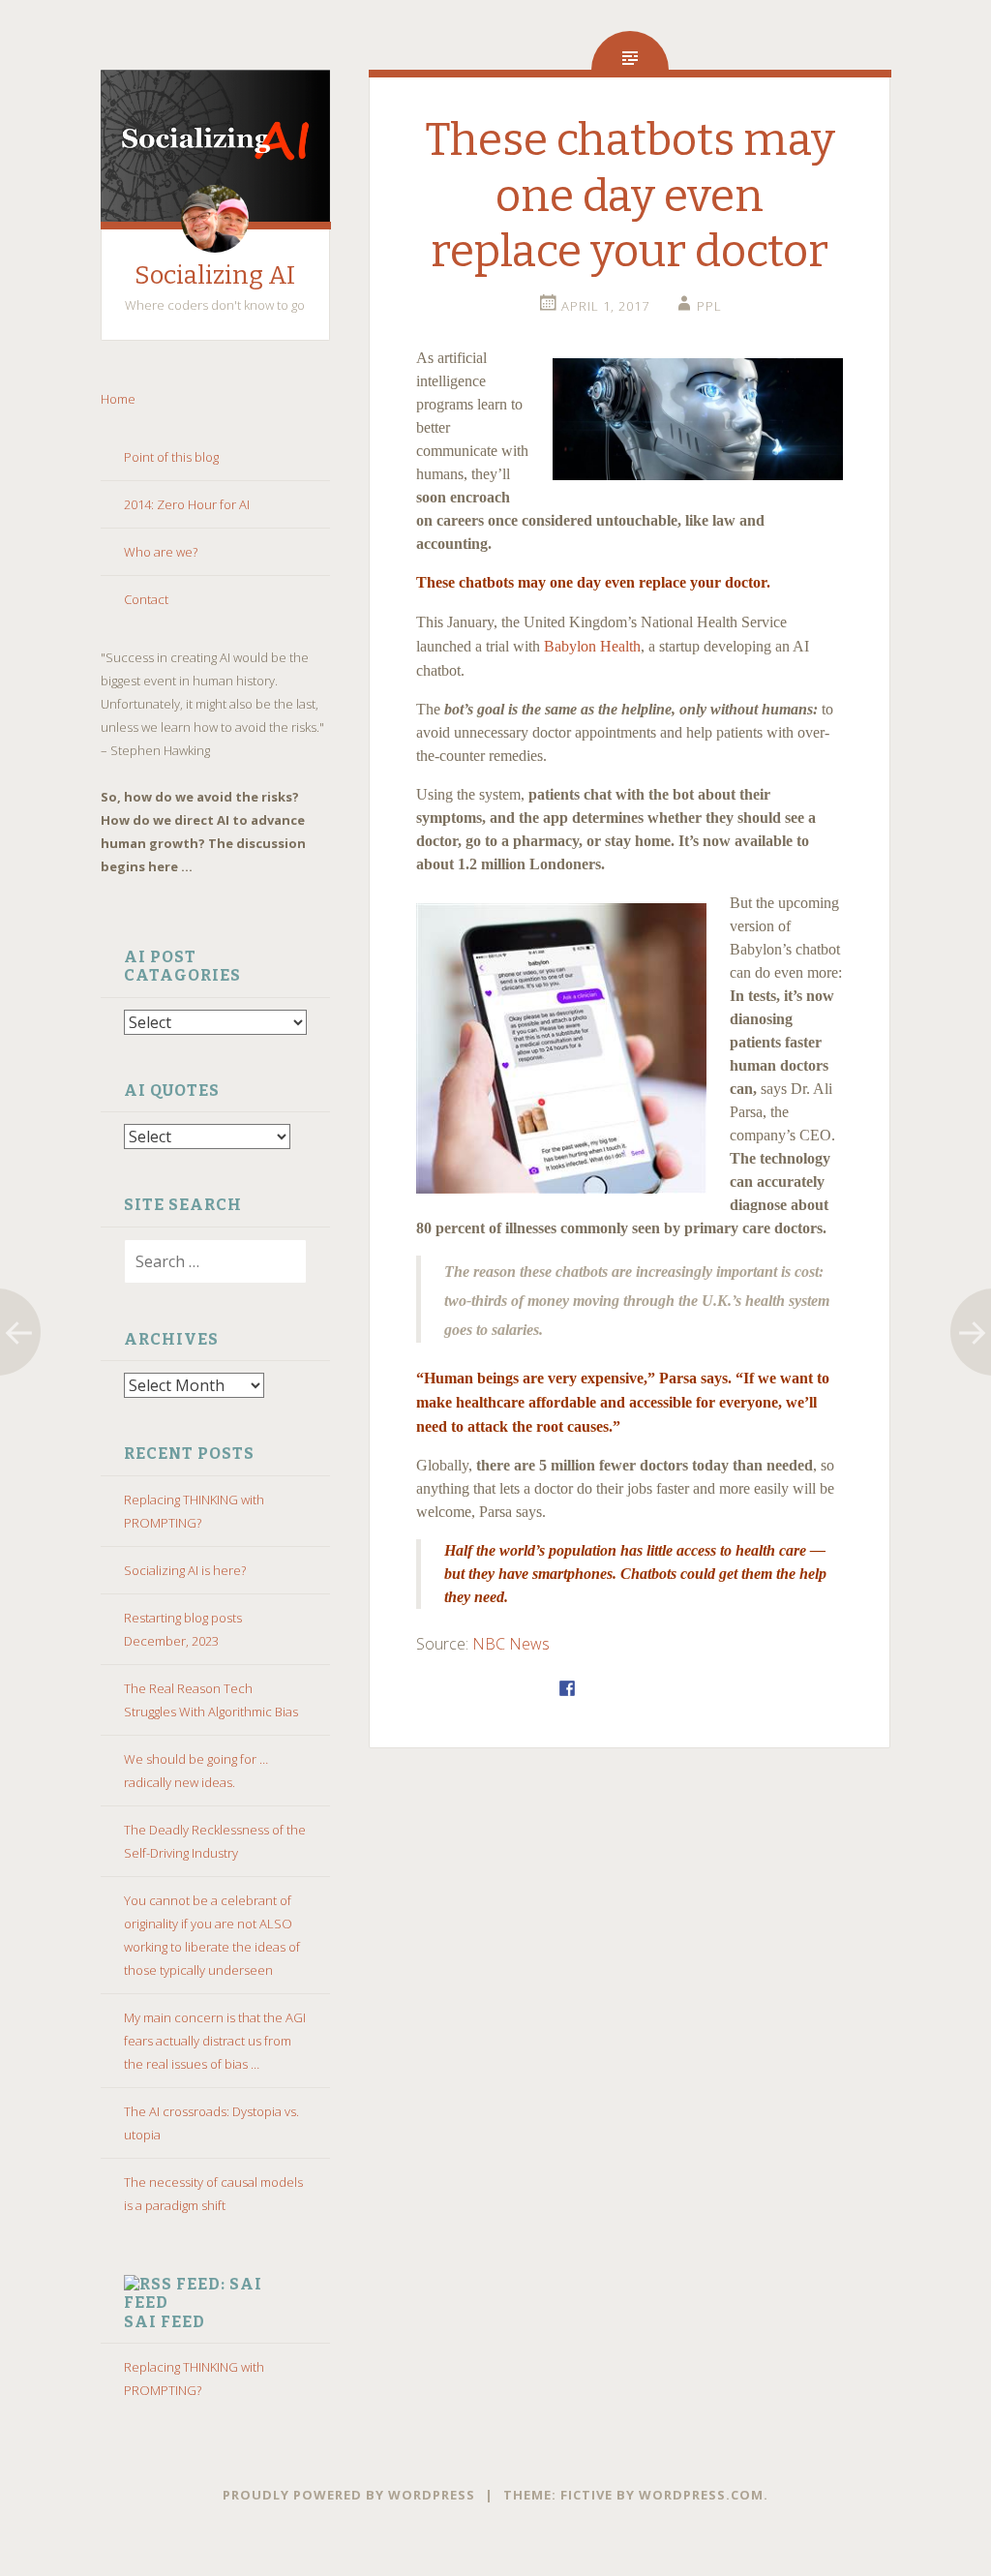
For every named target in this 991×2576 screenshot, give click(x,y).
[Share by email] (693, 1688)
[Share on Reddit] (617, 1688)
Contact (146, 599)
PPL (709, 306)
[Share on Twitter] (592, 1688)
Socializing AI (215, 275)
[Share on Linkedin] (668, 1688)
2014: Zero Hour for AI (187, 504)
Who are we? (161, 552)
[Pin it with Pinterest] (643, 1688)
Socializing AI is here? (185, 1570)
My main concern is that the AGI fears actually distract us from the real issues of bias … (215, 2041)
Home (120, 399)
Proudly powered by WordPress (349, 2495)
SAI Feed (165, 2322)
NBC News (511, 1644)
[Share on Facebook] (567, 1688)
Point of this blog (171, 457)
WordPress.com (701, 2495)
